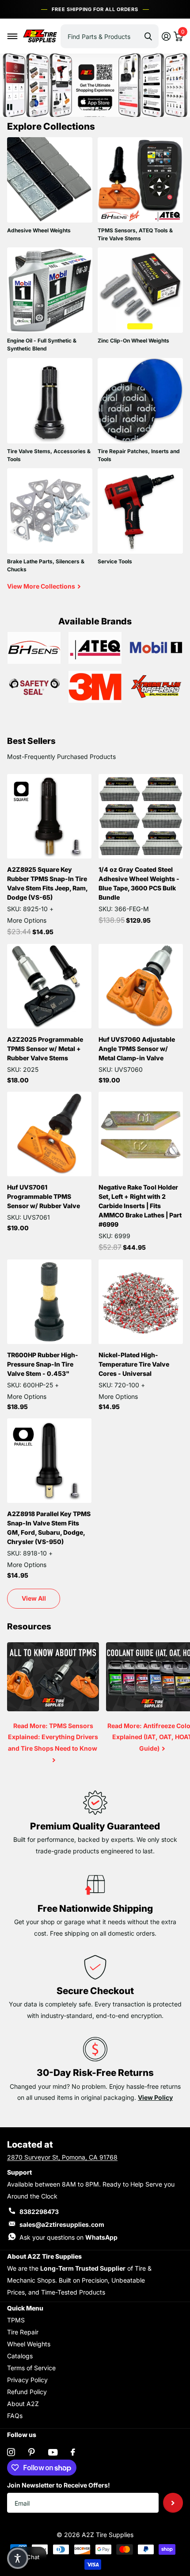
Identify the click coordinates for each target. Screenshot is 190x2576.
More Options (27, 920)
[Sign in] (166, 36)
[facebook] (73, 2452)
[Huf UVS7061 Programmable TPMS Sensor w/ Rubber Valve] (49, 1134)
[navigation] (81, 108)
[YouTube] (53, 2452)
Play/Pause (17, 101)
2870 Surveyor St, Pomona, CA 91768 (62, 2157)
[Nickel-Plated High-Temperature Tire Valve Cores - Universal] (141, 1302)
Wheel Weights (29, 2344)
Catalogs (20, 2356)
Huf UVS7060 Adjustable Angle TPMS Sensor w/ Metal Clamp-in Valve (137, 1049)
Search (148, 36)
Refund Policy (27, 2392)
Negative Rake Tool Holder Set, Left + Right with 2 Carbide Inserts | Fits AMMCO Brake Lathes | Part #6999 (140, 1206)
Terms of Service (31, 2368)
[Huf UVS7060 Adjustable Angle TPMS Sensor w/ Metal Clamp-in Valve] (141, 986)
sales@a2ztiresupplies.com (62, 2224)
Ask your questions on (68, 2237)
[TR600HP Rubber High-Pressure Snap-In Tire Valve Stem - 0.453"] (49, 1302)
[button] (18, 2558)
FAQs (15, 2416)
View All (34, 1598)
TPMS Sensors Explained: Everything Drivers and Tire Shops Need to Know (53, 1710)
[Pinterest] (32, 2452)
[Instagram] (11, 2452)
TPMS (16, 2320)
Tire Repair (23, 2332)
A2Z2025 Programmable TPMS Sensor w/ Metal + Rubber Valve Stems (45, 1049)
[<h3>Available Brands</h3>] (34, 648)
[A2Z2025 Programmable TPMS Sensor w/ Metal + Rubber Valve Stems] (49, 986)
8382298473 (39, 2212)
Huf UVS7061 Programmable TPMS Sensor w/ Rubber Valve (44, 1196)
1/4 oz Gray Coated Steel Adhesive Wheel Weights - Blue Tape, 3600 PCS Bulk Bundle (139, 883)
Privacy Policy (27, 2380)
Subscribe (173, 2503)
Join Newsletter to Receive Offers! (59, 2485)
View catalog (13, 36)
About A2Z (23, 2404)
